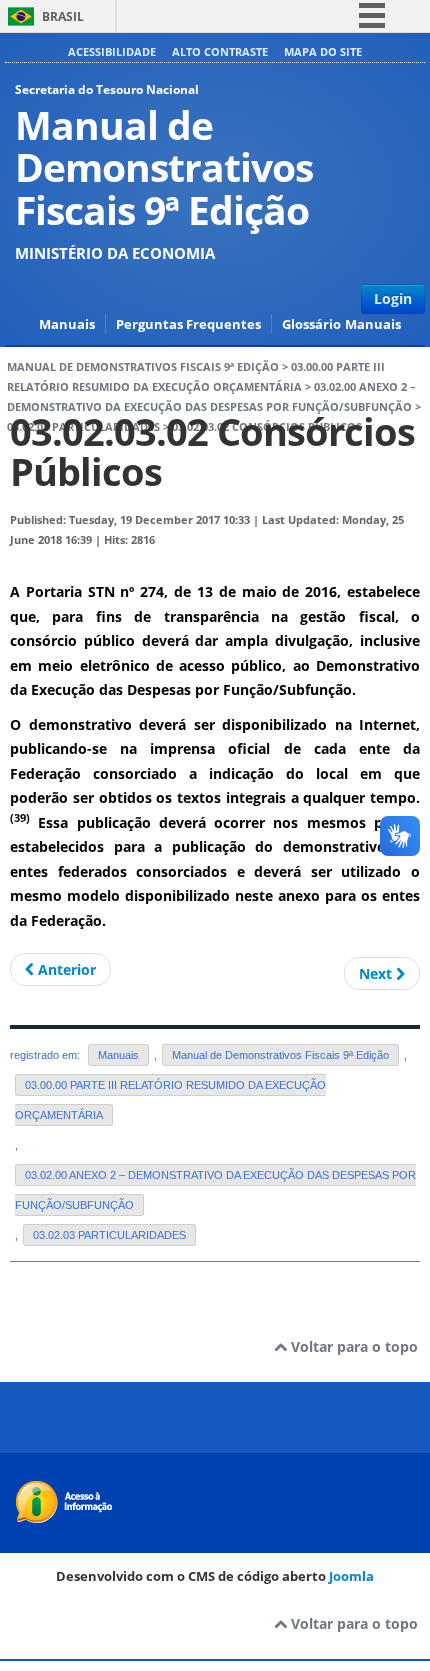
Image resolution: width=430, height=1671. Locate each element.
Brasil (63, 16)
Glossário (311, 324)
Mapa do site (323, 51)
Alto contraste (220, 51)
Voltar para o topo (352, 1346)
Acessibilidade (112, 51)
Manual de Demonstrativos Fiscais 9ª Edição (143, 367)
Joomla (351, 1576)
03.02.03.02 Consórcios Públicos (212, 451)
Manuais (67, 324)
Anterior (65, 969)
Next (377, 973)
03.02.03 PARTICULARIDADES (109, 1235)
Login (393, 298)
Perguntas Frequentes (188, 324)
